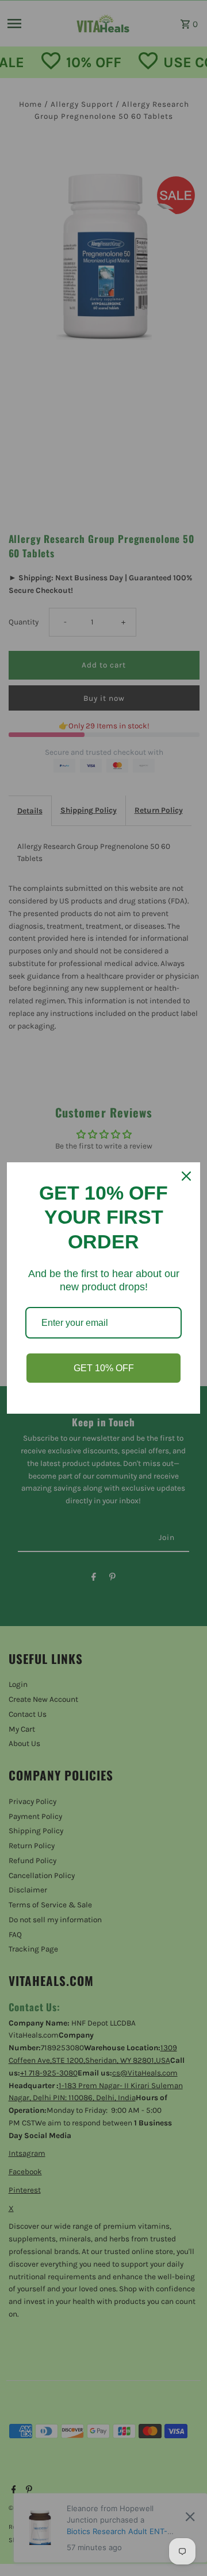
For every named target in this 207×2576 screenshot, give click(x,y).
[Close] (186, 1176)
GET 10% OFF (104, 1368)
